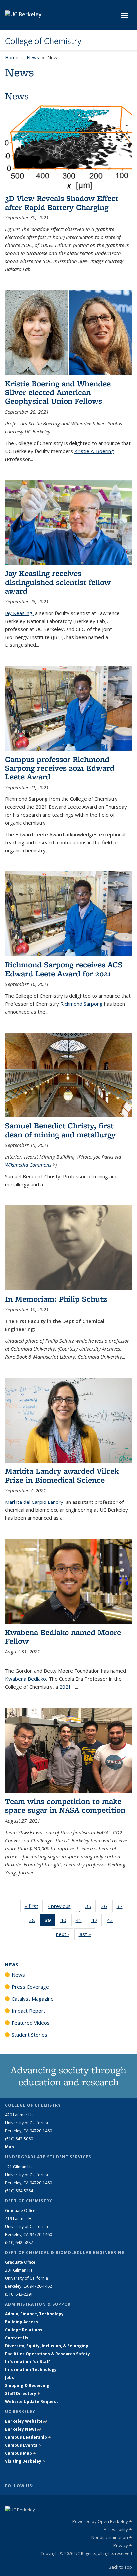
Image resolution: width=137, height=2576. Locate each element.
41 (81, 1921)
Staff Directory (23, 2394)
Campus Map (20, 2453)
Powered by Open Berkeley (102, 2521)
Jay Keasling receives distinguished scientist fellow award (58, 582)
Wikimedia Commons (30, 1165)
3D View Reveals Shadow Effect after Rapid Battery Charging (62, 202)
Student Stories (29, 2035)
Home (12, 57)
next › (65, 1934)
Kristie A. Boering (94, 451)
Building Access (21, 2322)
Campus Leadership (28, 2437)
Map (9, 2147)
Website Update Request (31, 2402)
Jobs (9, 2378)
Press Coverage (30, 1987)
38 (34, 1921)
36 (106, 1907)
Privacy (123, 2545)
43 (112, 1921)
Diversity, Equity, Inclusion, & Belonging (47, 2346)
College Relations (24, 2330)
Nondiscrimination (112, 2537)
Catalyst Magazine (33, 1999)
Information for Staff (27, 2362)
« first (34, 1906)
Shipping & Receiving (27, 2386)
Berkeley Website (26, 2421)
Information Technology (31, 2370)
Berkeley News (23, 2429)
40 (65, 1921)
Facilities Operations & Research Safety (48, 2354)
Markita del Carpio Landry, (35, 1502)
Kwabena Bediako (25, 1679)
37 (122, 1907)
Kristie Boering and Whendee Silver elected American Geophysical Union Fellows (58, 392)
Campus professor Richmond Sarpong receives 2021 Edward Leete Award (60, 768)
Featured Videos (31, 2023)
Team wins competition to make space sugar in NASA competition (65, 1805)
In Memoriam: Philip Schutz (56, 1299)
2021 (67, 1687)
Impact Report (28, 2011)
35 (91, 1907)
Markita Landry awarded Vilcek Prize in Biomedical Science (62, 1475)
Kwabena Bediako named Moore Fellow (63, 1637)
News (33, 57)
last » (87, 1934)
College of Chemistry (43, 41)
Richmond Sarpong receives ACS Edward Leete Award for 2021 (64, 969)
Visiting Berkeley (25, 2461)
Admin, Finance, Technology (34, 2314)
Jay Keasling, (19, 613)
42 (97, 1921)
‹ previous (62, 1906)
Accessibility (118, 2529)
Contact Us (17, 2338)
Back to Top (120, 2567)
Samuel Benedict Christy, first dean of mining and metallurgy (60, 1130)
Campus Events (23, 2445)
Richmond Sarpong (81, 1004)
